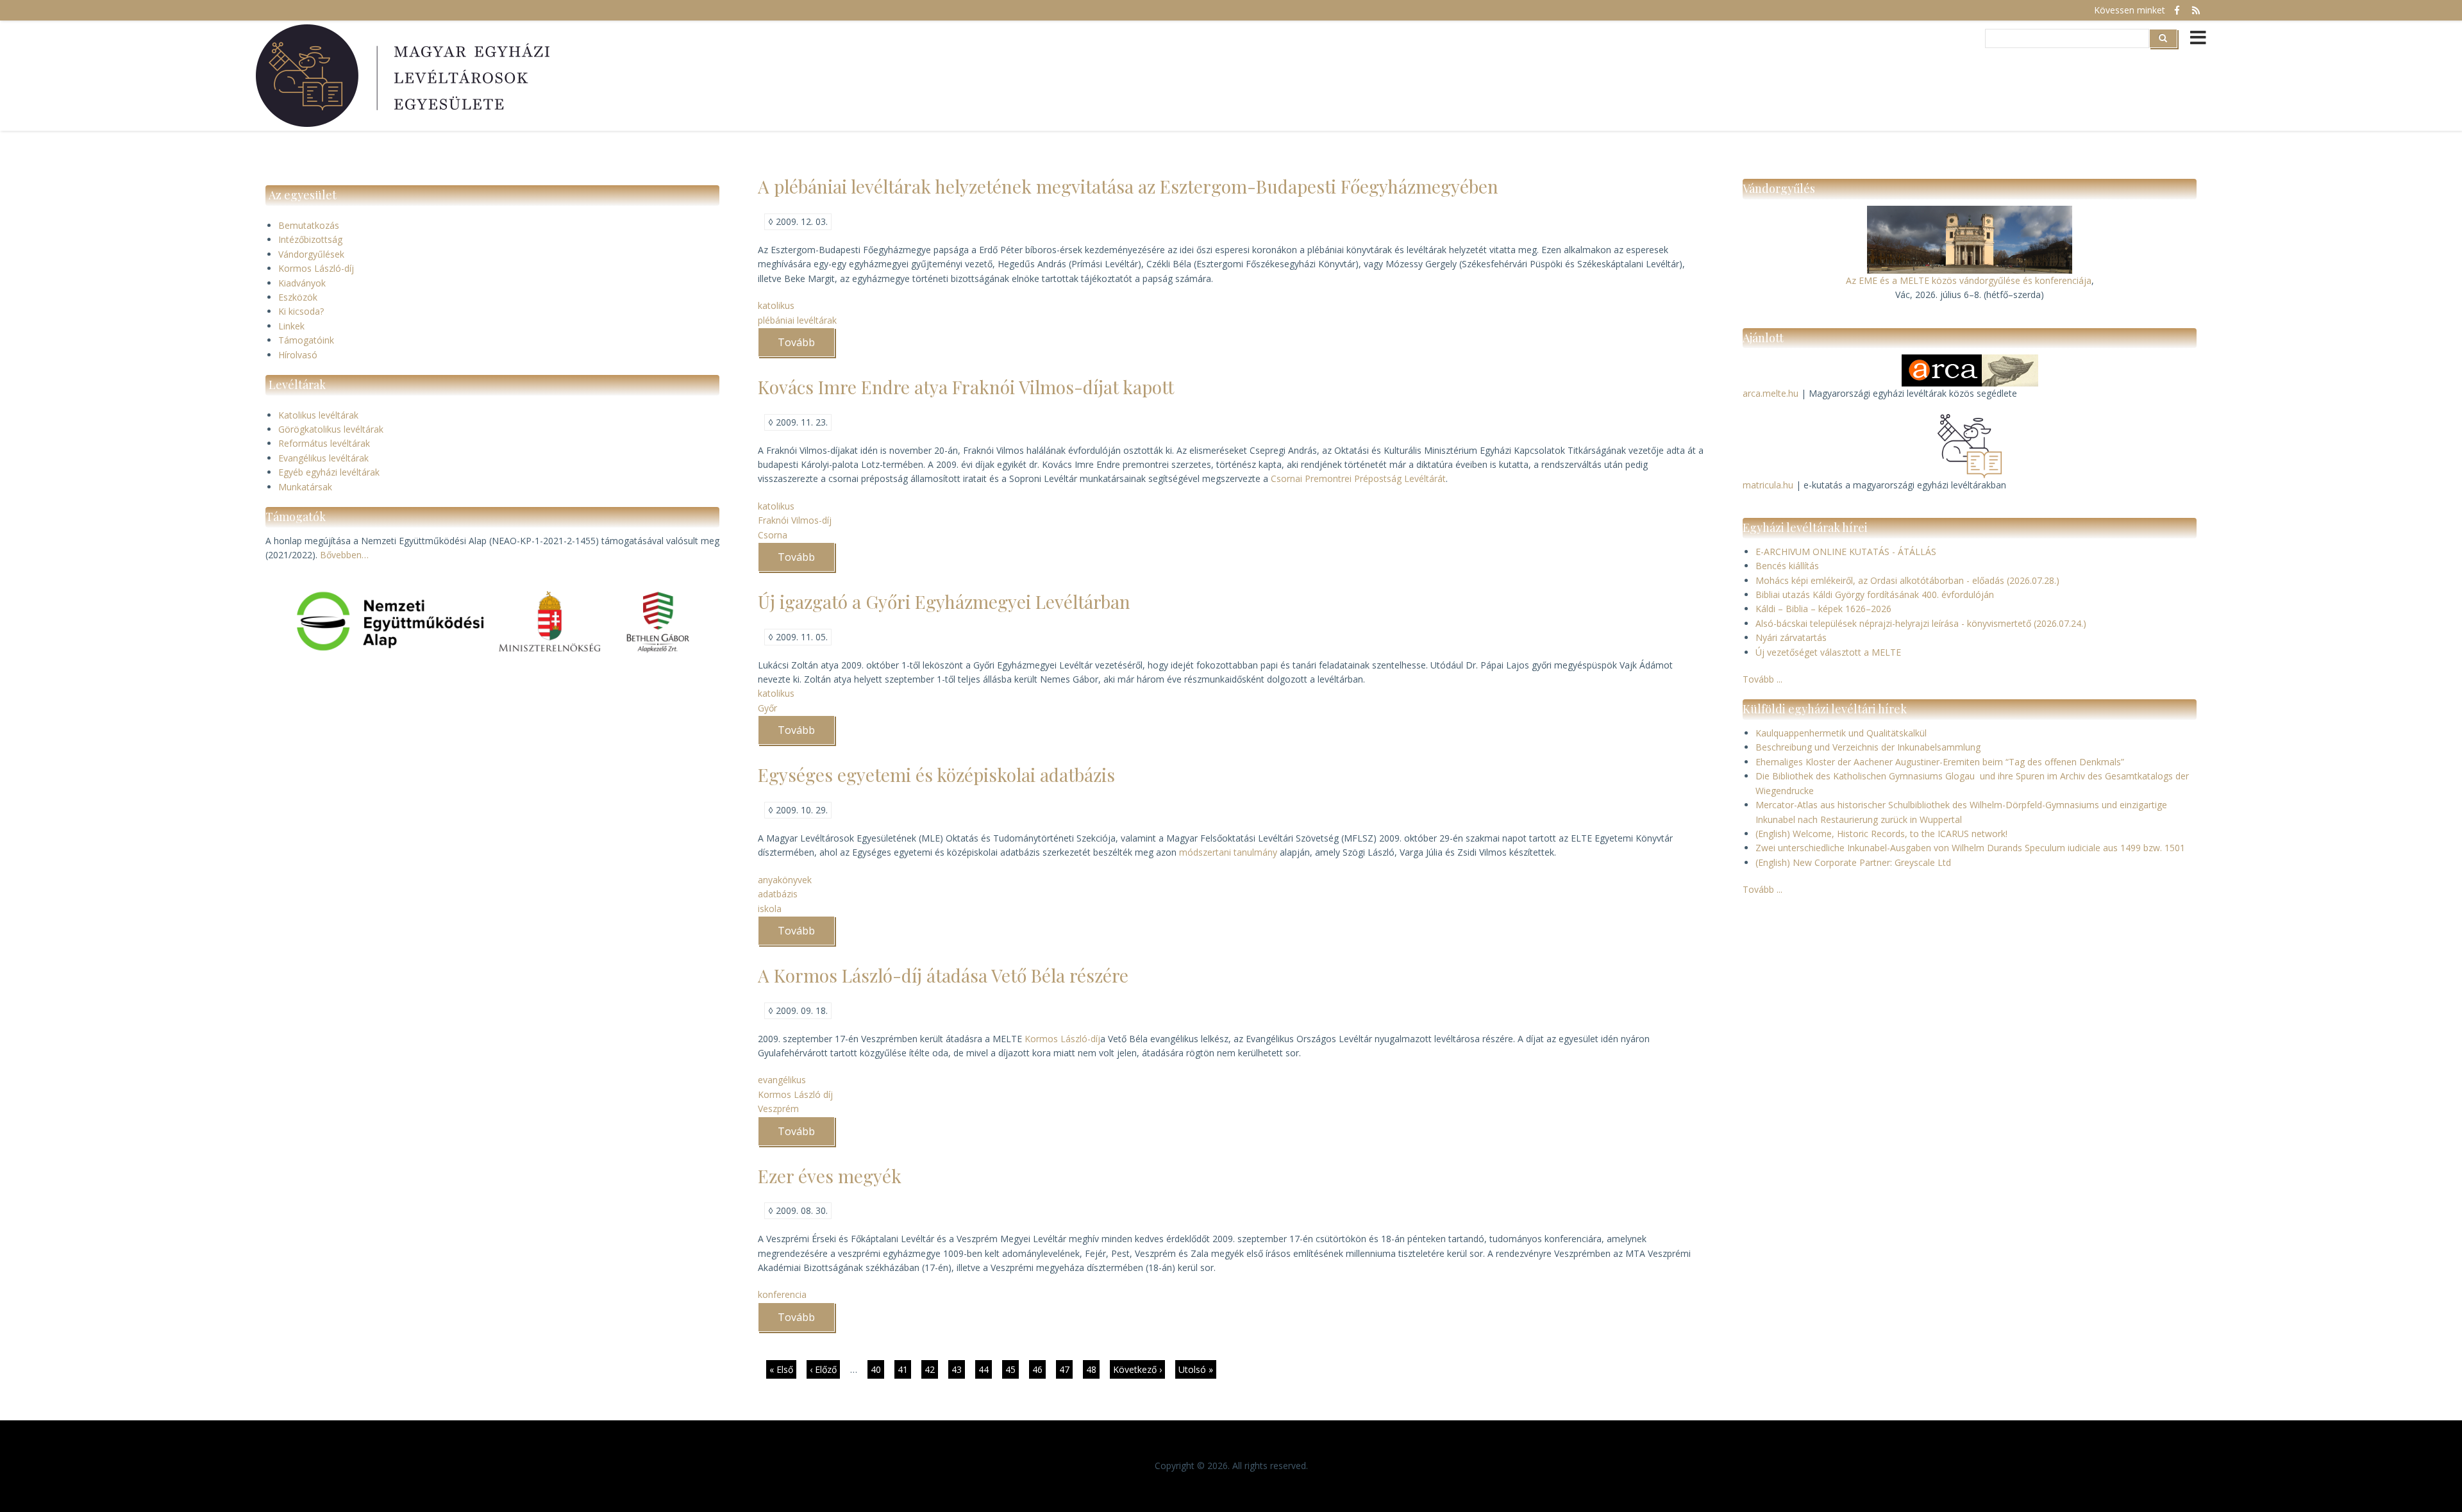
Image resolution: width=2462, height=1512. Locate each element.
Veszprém (778, 1109)
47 (1066, 1369)
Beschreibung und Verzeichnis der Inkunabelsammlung (1868, 747)
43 (958, 1369)
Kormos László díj (795, 1094)
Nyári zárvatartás (1791, 637)
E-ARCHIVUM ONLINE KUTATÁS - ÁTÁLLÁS (1846, 552)
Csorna (773, 535)
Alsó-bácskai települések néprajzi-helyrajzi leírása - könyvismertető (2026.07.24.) (1921, 623)
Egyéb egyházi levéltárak (329, 472)
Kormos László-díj (316, 268)
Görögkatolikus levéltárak (331, 429)
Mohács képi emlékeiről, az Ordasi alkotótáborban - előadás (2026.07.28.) (1907, 580)
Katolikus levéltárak (318, 415)
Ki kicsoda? (301, 311)
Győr (767, 708)
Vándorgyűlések (311, 254)
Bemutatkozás (309, 225)
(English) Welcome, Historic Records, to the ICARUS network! (1881, 834)
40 (877, 1369)
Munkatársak (305, 487)
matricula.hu (1768, 485)
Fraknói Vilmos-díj (795, 520)
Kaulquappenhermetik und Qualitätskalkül (1841, 733)
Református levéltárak (324, 443)
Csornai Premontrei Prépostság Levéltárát (1358, 478)
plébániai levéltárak (797, 320)
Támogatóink (306, 340)
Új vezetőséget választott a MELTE (1828, 652)
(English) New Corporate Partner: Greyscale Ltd (1853, 862)
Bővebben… (344, 555)
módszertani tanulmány (1228, 852)
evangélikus (782, 1080)
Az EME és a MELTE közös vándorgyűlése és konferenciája (1969, 280)
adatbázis (778, 894)
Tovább (806, 346)
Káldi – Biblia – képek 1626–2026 (1823, 609)
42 (931, 1369)
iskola (770, 909)
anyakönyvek (785, 880)
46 (1039, 1369)
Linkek (291, 326)
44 (985, 1369)
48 (1093, 1369)
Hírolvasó (298, 355)
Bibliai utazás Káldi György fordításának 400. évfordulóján (1875, 594)
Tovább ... (1763, 679)
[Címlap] (405, 76)
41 (904, 1369)
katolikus (776, 305)
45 (1012, 1371)
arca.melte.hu (1771, 393)
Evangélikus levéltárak (323, 458)
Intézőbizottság (310, 239)
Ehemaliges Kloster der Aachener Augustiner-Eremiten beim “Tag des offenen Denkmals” (1940, 762)
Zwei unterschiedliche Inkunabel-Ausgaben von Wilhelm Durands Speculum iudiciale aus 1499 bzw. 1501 (1970, 848)
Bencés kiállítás (1787, 566)
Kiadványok (302, 283)
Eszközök (298, 297)
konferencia (782, 1294)
